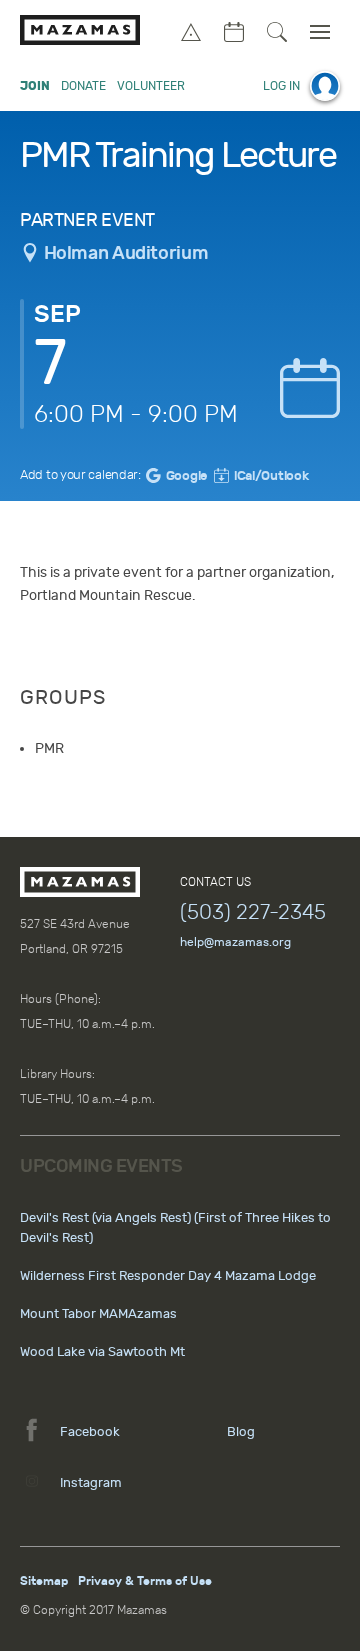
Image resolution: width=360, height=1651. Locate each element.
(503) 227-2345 (253, 912)
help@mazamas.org (235, 942)
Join (35, 86)
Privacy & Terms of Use (145, 1581)
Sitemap (44, 1581)
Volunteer (151, 86)
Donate (83, 86)
